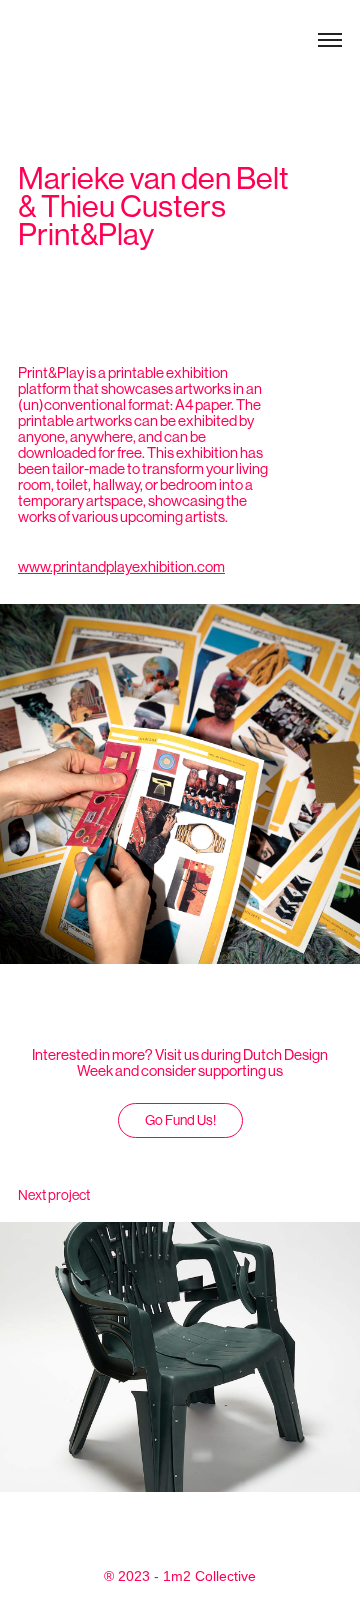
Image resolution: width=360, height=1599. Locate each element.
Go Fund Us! (180, 1120)
